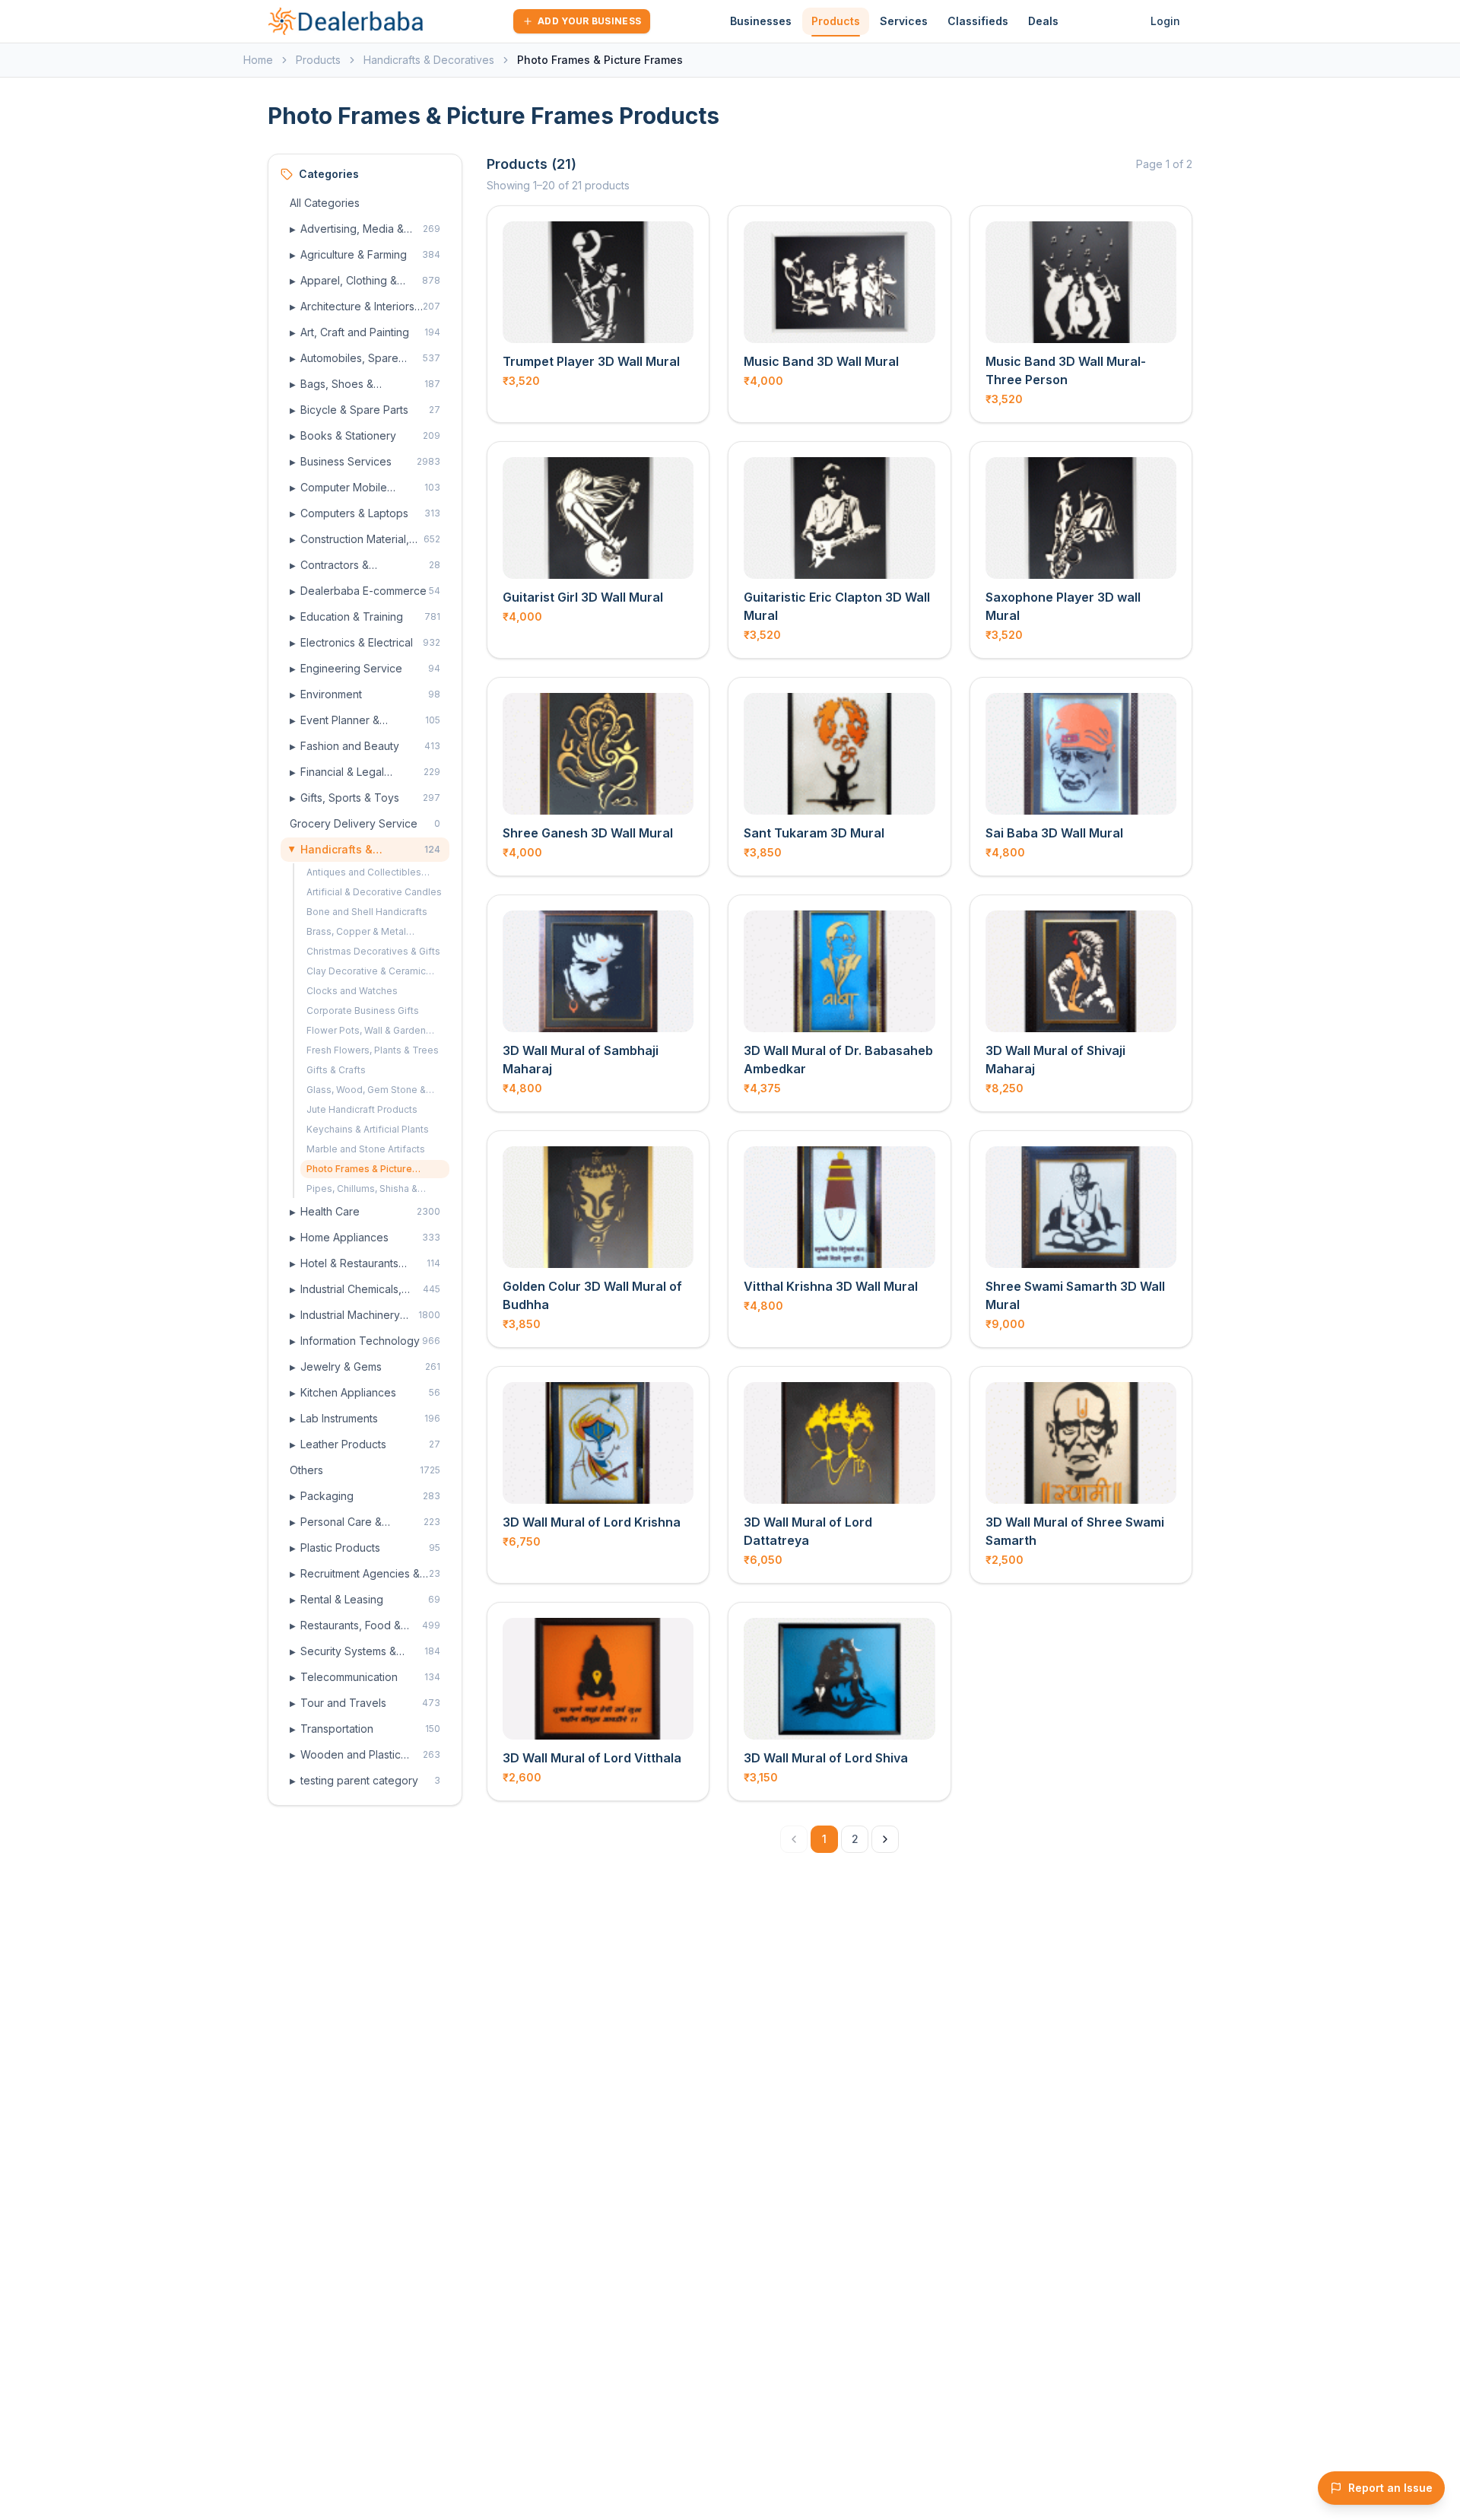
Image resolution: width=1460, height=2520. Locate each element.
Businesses (761, 21)
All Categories (325, 203)
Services (904, 21)
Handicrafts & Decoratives (429, 60)
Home (258, 60)
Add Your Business (589, 21)
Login (1165, 21)
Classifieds (978, 21)
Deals (1043, 21)
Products (836, 21)
